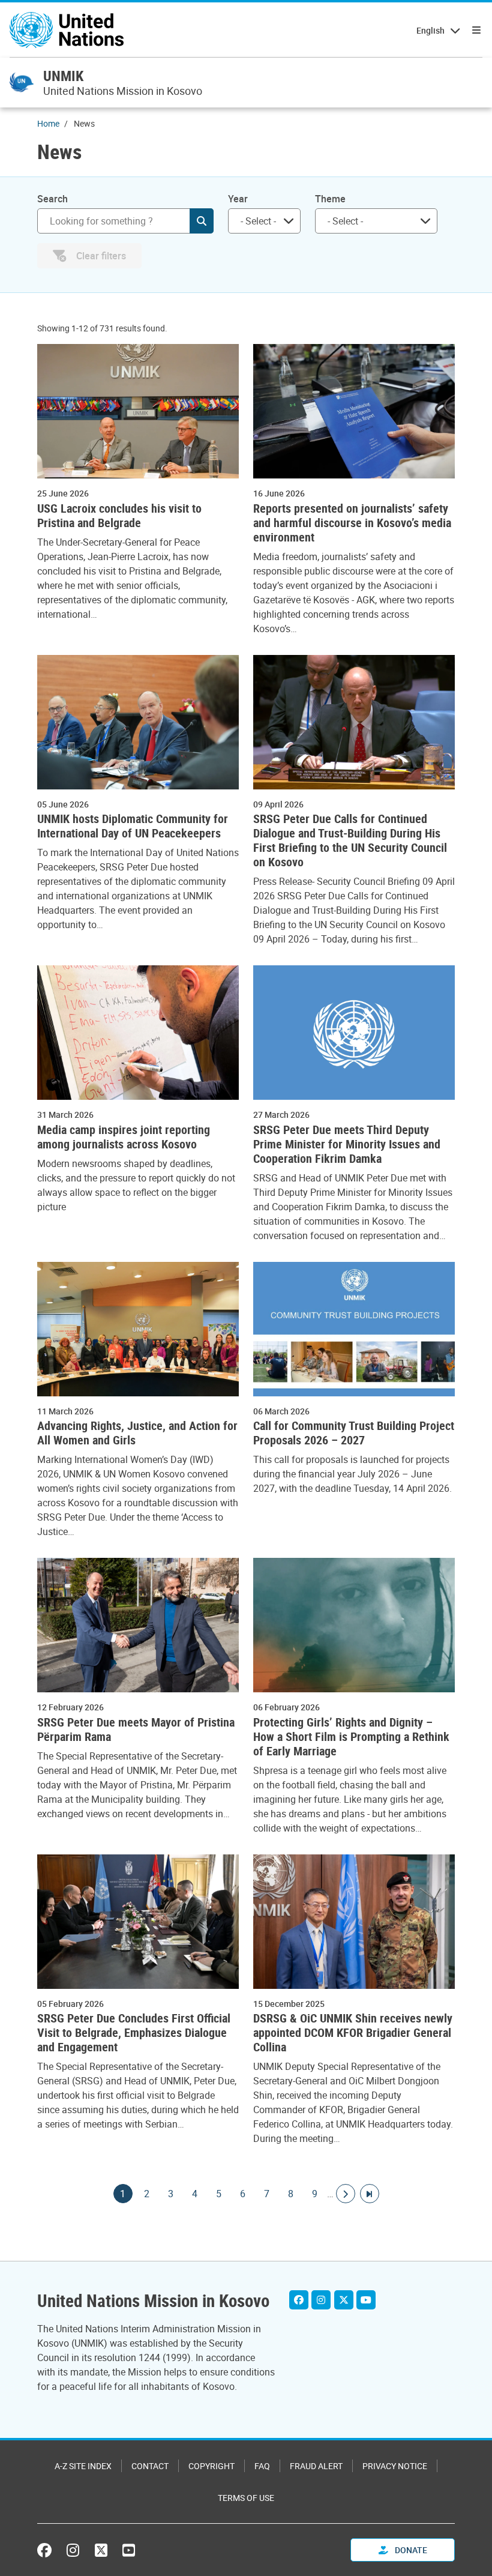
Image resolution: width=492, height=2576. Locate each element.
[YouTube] (366, 2300)
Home (48, 123)
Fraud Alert (316, 2466)
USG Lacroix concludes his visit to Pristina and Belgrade (119, 516)
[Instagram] (321, 2300)
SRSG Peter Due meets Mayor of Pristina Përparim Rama (136, 1730)
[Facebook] (299, 2300)
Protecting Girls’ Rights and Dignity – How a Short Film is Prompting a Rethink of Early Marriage (351, 1737)
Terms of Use (246, 2498)
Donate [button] (410, 2550)
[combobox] (264, 221)
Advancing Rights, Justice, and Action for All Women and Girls (137, 1433)
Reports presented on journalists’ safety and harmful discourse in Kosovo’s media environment (352, 523)
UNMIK (63, 76)
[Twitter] (344, 2300)
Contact (150, 2466)
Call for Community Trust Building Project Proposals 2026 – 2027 (354, 1433)
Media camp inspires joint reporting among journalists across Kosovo (124, 1137)
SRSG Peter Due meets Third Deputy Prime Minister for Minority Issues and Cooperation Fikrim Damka (347, 1144)
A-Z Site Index (83, 2466)
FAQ (262, 2466)
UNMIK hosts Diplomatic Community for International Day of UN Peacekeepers (133, 826)
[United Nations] (67, 30)
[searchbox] (259, 221)
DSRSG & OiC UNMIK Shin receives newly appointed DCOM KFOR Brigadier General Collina (353, 2033)
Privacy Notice (395, 2466)
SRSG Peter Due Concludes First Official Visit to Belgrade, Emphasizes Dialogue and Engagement (134, 2033)
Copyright (211, 2466)
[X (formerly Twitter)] (101, 2550)
